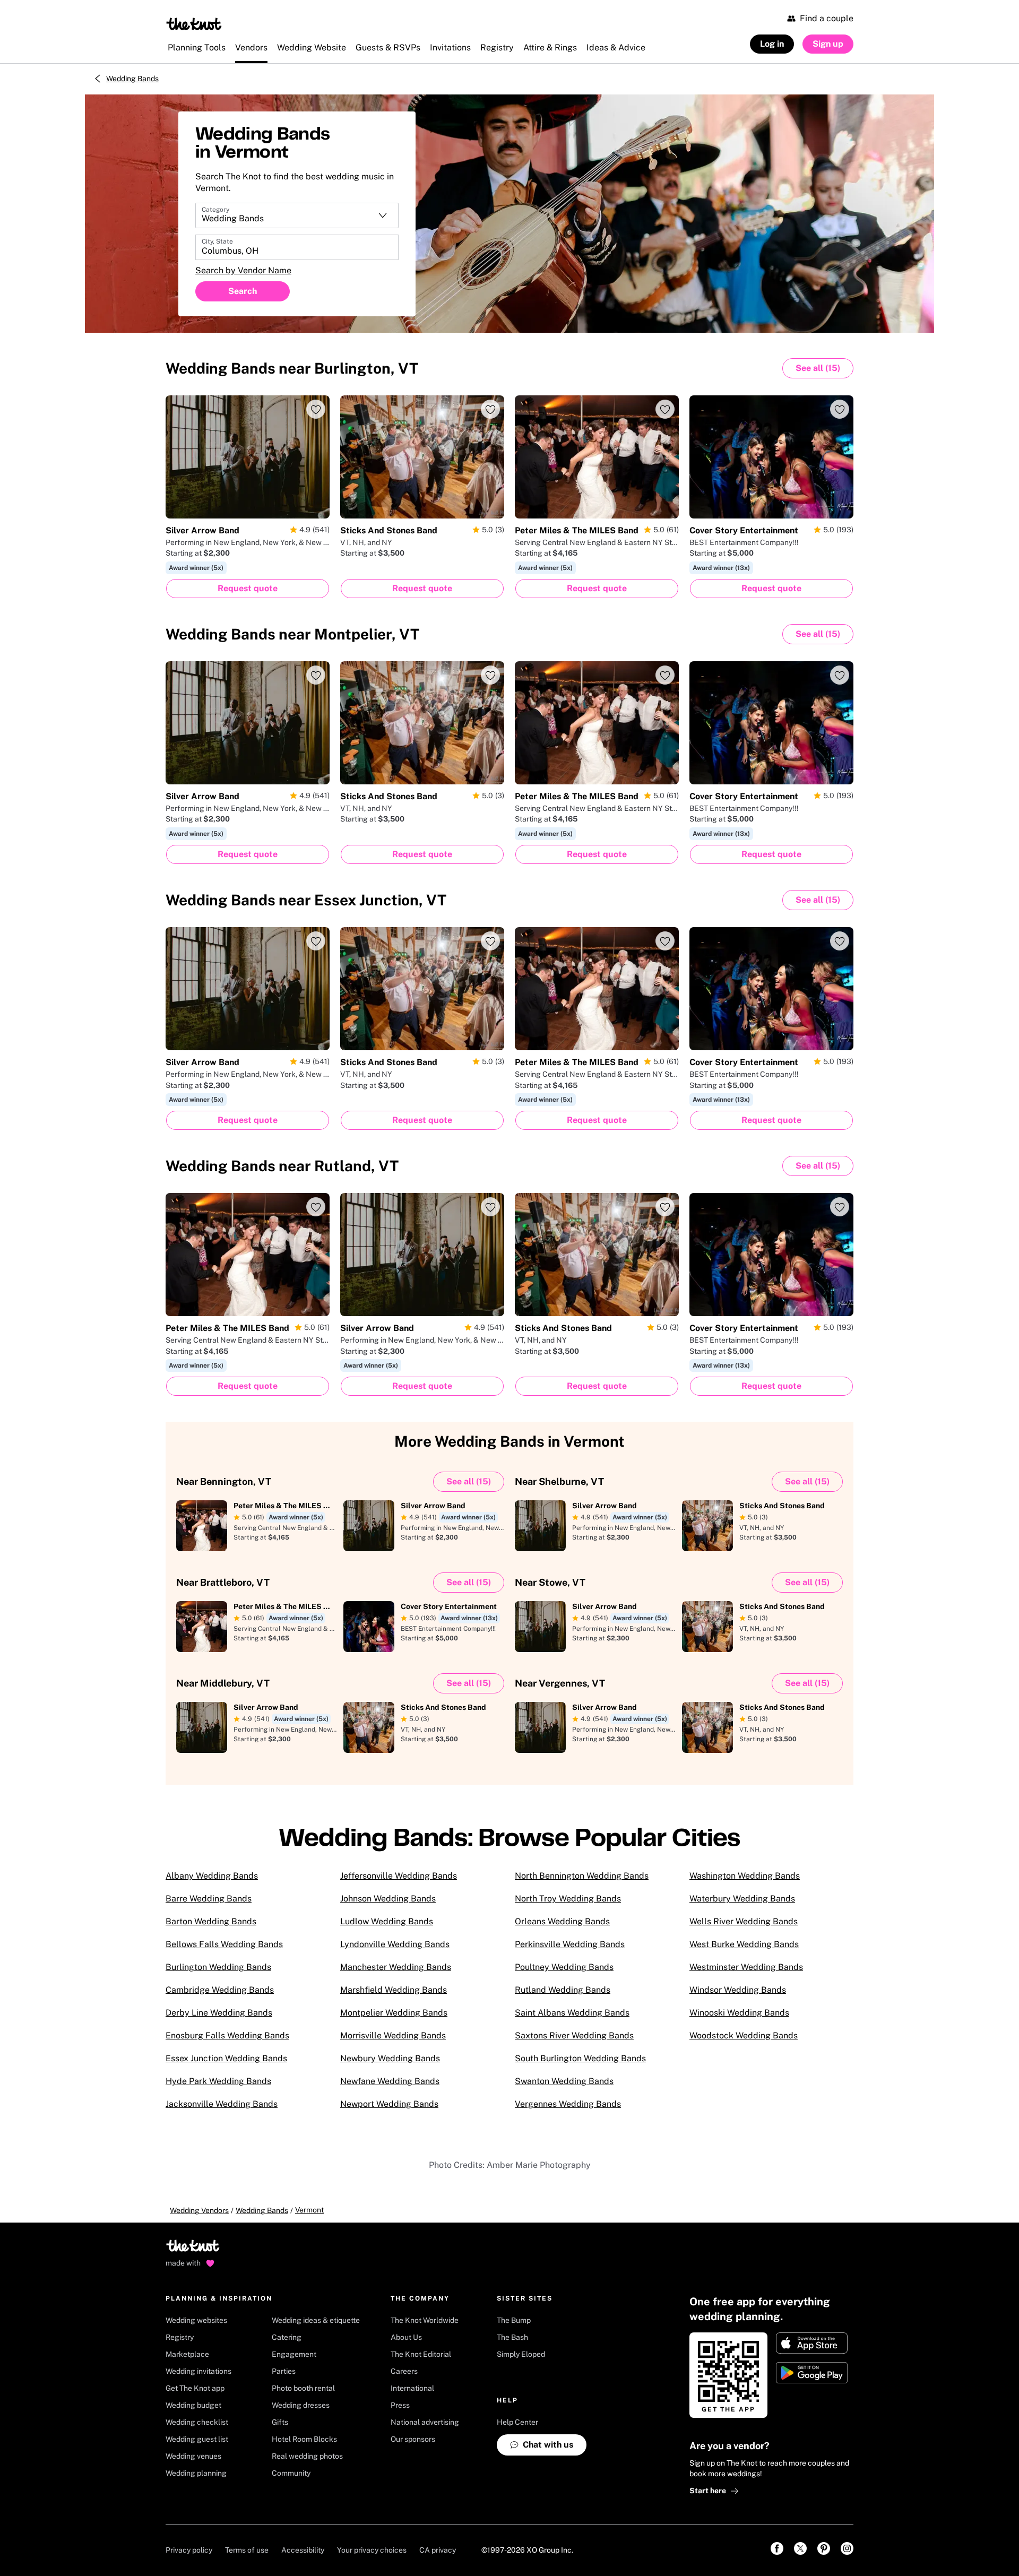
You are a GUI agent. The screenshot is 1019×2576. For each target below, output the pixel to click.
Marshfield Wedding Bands (394, 1990)
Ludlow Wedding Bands (387, 1921)
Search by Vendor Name (243, 270)
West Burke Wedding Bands (744, 1944)
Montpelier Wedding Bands (394, 2013)
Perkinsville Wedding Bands (570, 1944)
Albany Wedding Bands (212, 1876)
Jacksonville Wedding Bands (222, 2104)
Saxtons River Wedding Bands (574, 2035)
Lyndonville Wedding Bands (395, 1944)
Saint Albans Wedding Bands (572, 2013)
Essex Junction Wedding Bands (226, 2058)
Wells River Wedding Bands (744, 1921)
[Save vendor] (316, 409)
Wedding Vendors (199, 2210)
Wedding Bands (132, 79)
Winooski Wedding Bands (739, 2013)
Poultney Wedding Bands (564, 1967)
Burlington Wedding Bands (218, 1967)
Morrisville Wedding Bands (393, 2035)
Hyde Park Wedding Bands (218, 2081)
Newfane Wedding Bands (390, 2081)
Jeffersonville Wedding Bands (399, 1876)
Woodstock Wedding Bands (744, 2035)
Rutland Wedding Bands (563, 1990)
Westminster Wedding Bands (746, 1967)
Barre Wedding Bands (209, 1899)
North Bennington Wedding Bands (582, 1876)
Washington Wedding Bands (745, 1876)
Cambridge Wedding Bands (220, 1990)
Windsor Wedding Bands (738, 1990)
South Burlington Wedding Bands (580, 2058)
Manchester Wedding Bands (396, 1967)
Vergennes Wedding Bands (568, 2104)
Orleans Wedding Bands (562, 1921)
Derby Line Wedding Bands (219, 2013)
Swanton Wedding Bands (564, 2081)
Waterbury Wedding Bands (742, 1899)
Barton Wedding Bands (211, 1921)
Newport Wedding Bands (389, 2104)
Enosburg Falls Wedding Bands (227, 2035)
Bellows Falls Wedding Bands (224, 1944)
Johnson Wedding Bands (388, 1899)
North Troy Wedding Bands (568, 1899)
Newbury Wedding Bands (390, 2058)
